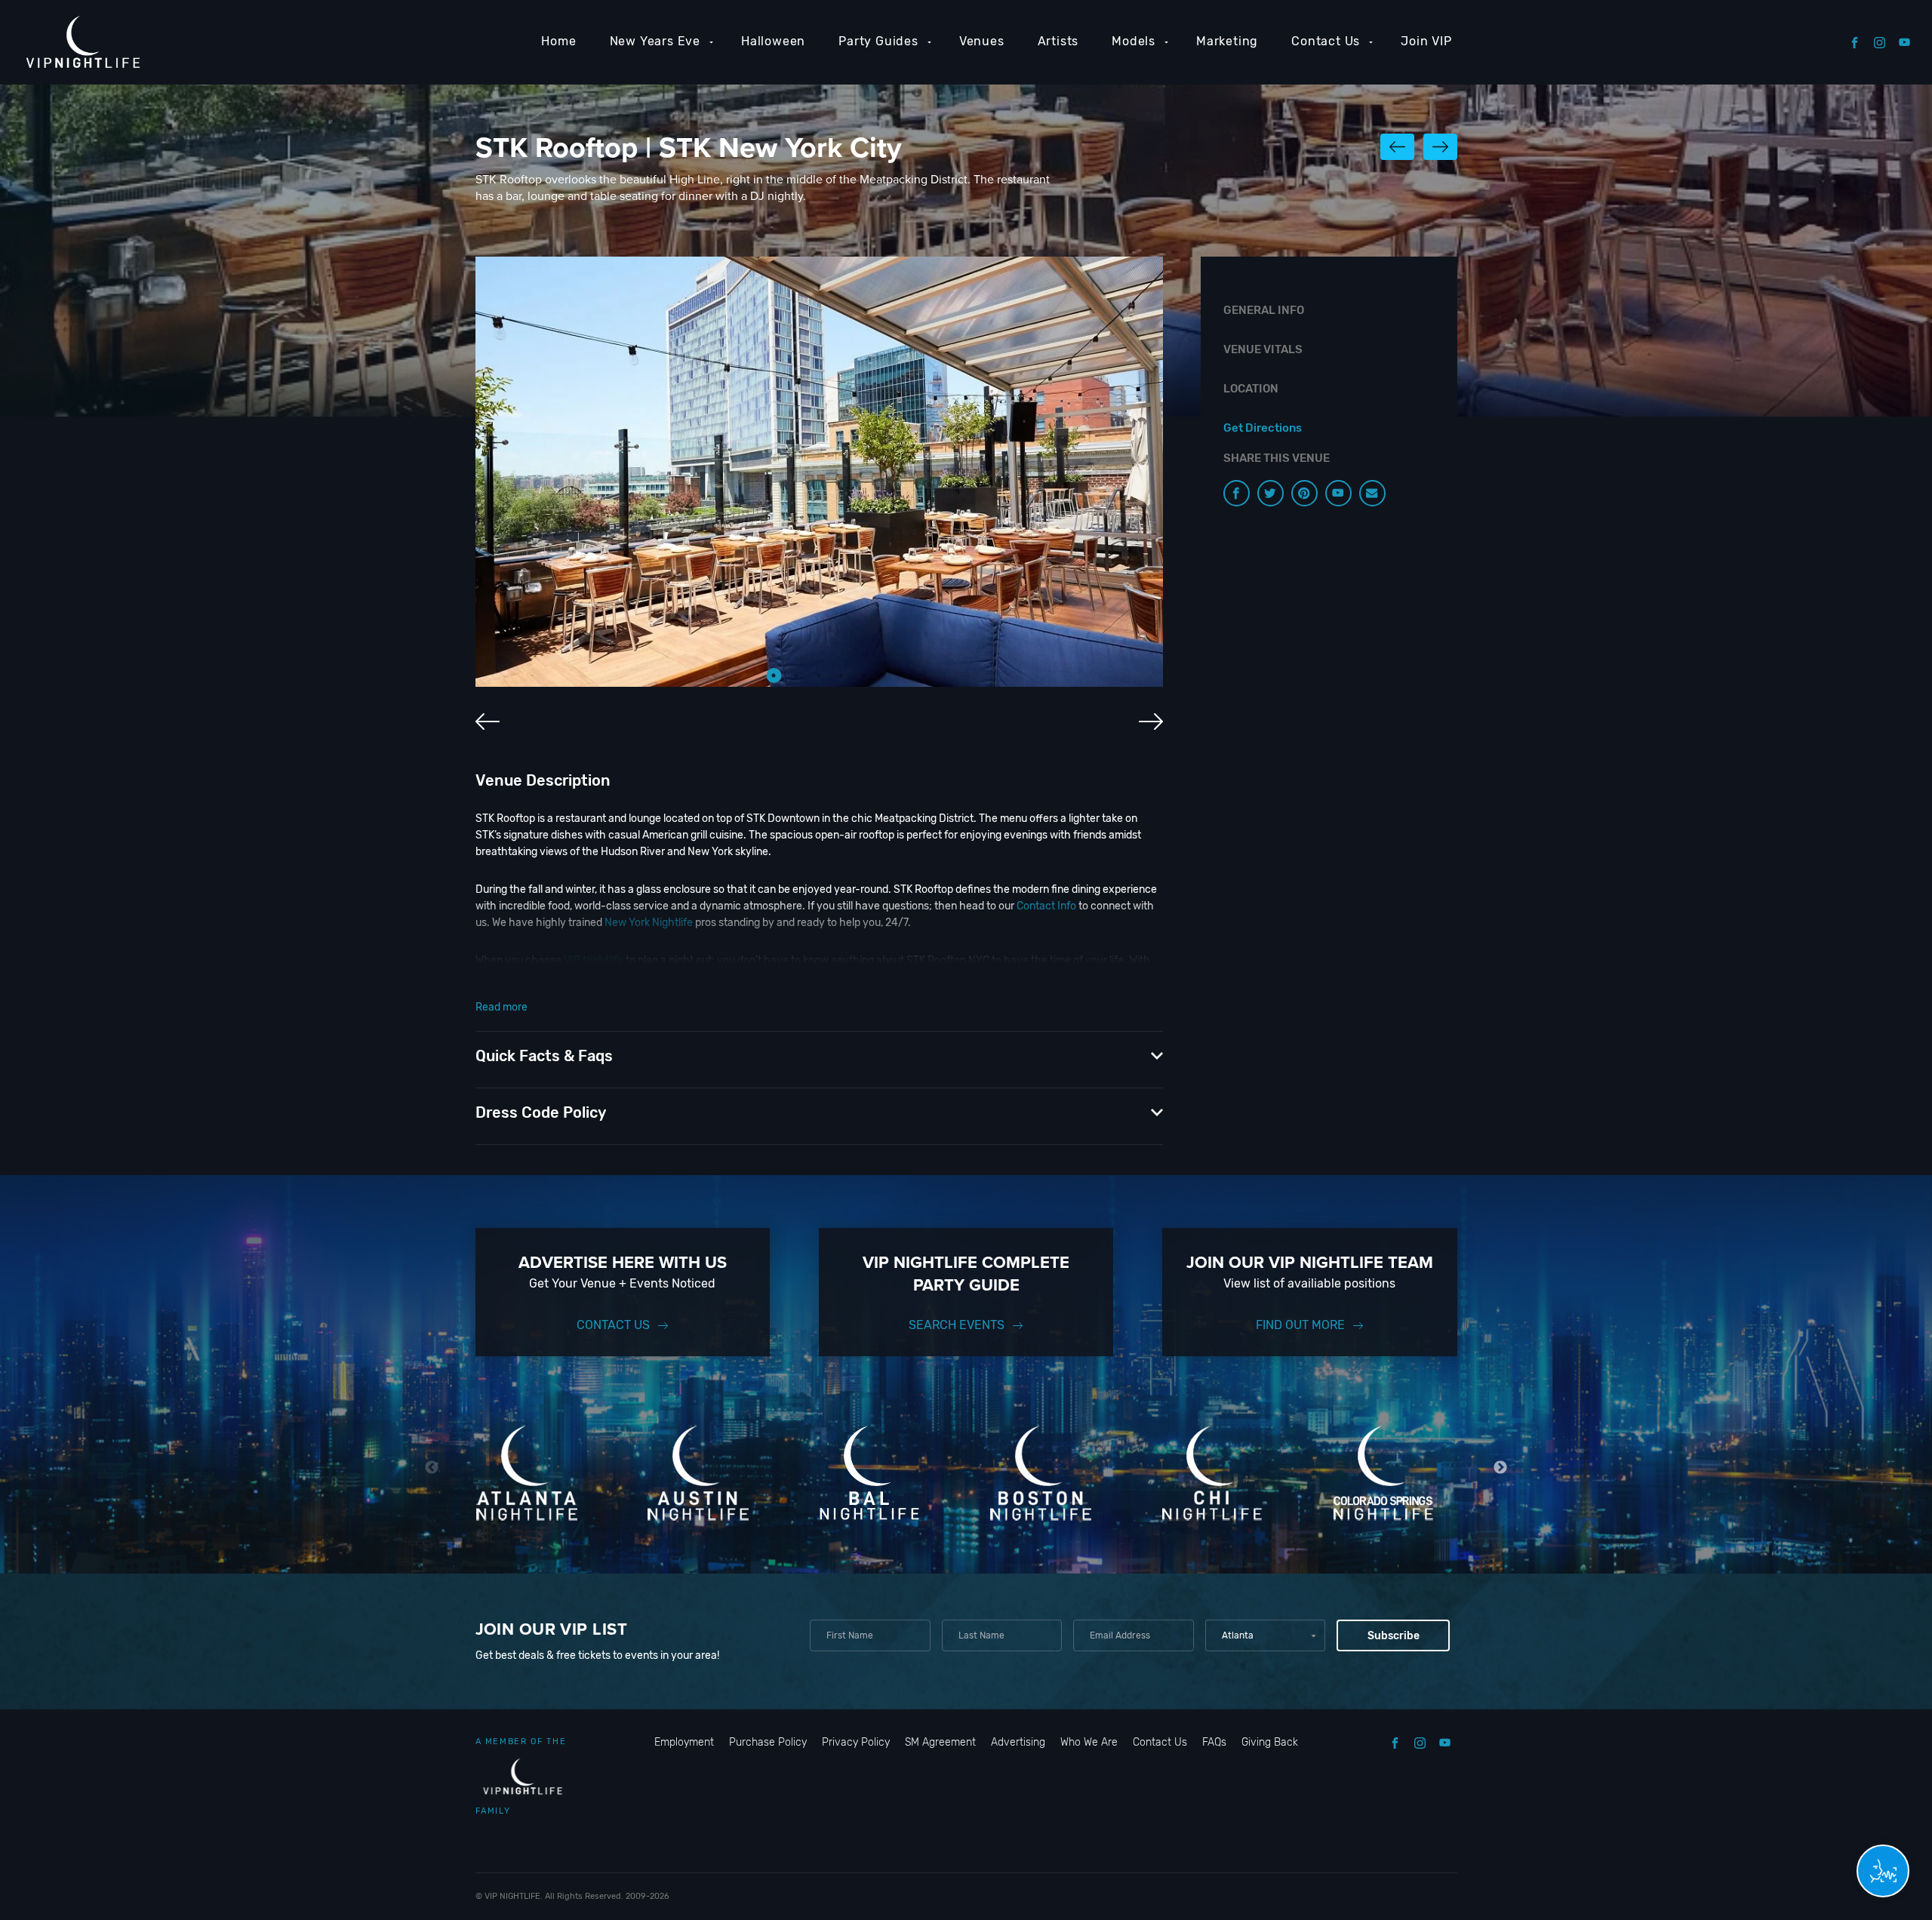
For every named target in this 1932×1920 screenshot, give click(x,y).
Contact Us (1326, 41)
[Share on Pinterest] (1304, 493)
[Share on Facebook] (1237, 493)
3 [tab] (819, 675)
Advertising (1018, 1742)
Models (1134, 41)
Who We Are (1089, 1742)
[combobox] (1265, 1635)
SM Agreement (940, 1742)
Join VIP (1426, 41)
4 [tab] (841, 675)
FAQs (1214, 1742)
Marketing (1227, 41)
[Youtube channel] (1338, 493)
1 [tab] (774, 675)
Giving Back (1270, 1742)
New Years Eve (655, 41)
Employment (684, 1742)
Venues (982, 41)
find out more (1300, 1325)
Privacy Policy (856, 1742)
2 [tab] (796, 675)
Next (1501, 1468)
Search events (957, 1325)
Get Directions (1263, 428)
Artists (1058, 41)
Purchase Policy (768, 1742)
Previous (432, 1468)
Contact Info (1046, 906)
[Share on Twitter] (1271, 493)
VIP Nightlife (594, 960)
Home (558, 41)
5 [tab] (864, 675)
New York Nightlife (649, 923)
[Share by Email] (1372, 493)
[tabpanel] (819, 472)
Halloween (773, 41)
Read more (501, 1007)
